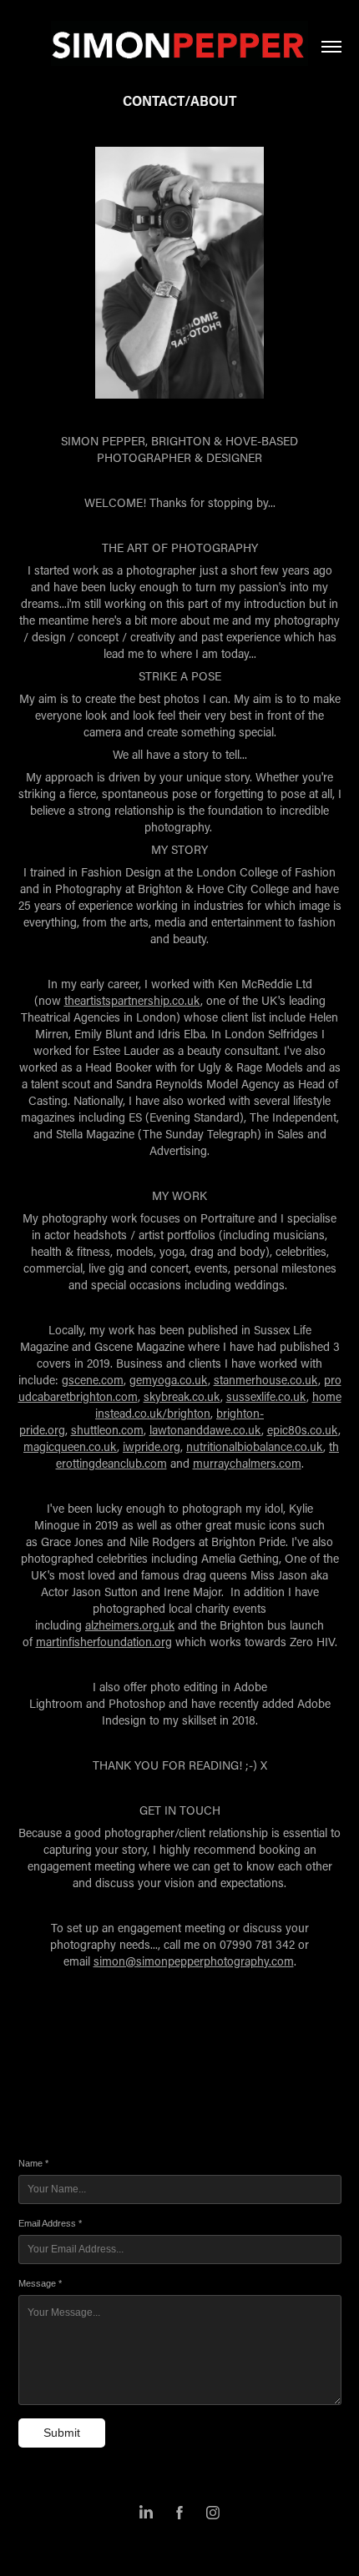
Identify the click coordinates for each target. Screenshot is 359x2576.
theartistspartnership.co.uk (132, 1000)
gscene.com (93, 1380)
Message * (40, 2283)
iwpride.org (152, 1446)
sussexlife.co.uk (266, 1396)
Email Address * (50, 2223)
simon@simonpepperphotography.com (194, 1961)
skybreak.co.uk (182, 1396)
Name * (33, 2163)
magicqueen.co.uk (70, 1446)
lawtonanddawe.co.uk (205, 1430)
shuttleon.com (107, 1430)
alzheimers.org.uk (130, 1625)
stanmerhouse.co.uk (266, 1380)
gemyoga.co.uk (169, 1380)
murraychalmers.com (247, 1463)
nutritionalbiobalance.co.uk (255, 1446)
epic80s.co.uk (303, 1430)
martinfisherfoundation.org (104, 1642)
